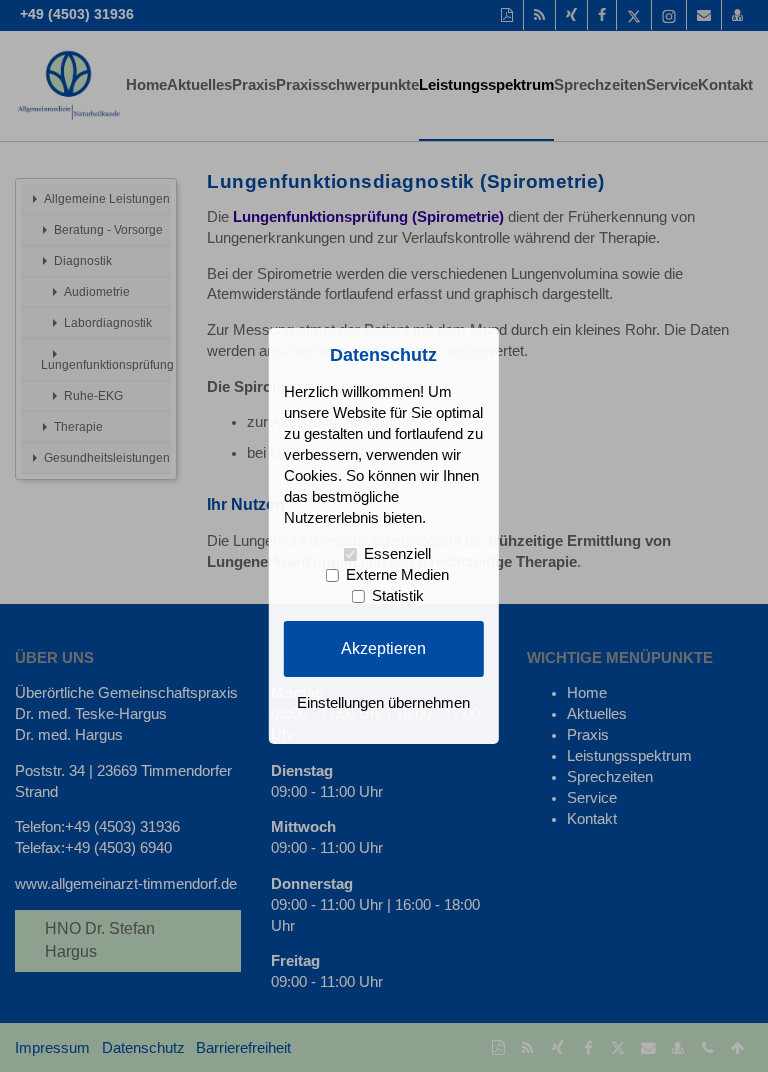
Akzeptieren (383, 648)
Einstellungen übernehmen (383, 703)
